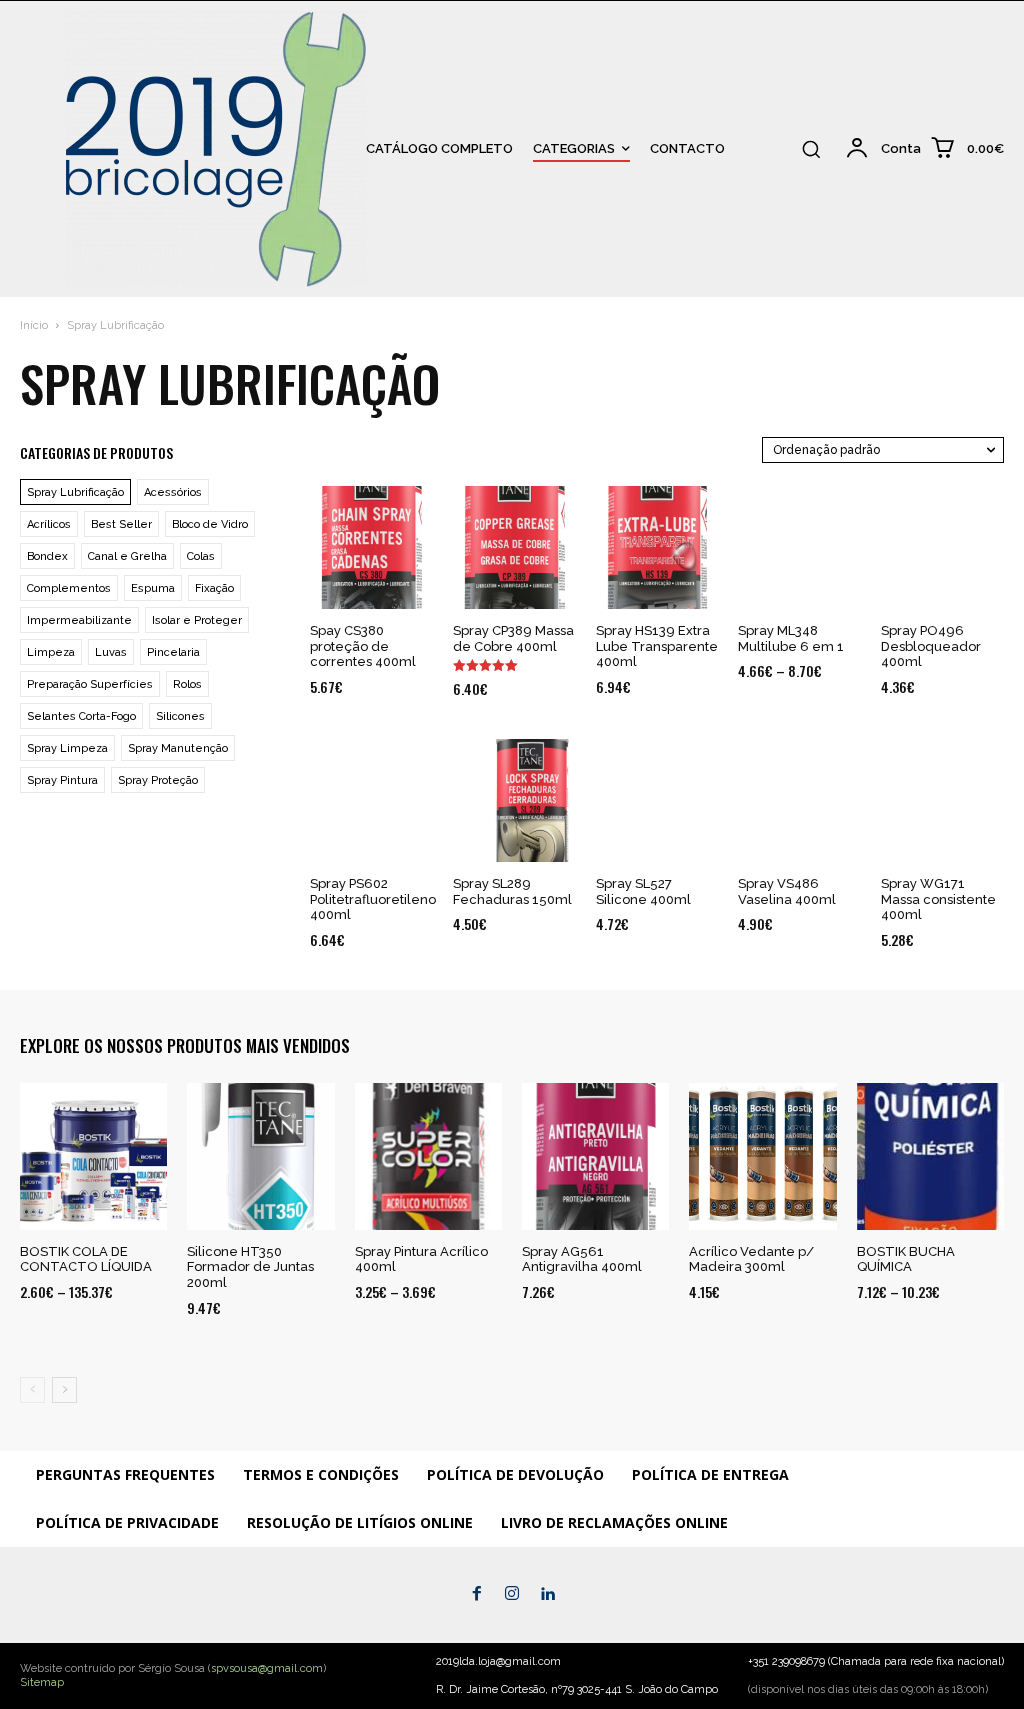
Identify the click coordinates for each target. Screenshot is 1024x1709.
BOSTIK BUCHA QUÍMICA (906, 1259)
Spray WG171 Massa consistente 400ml (938, 899)
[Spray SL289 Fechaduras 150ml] (514, 800)
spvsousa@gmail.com (267, 1668)
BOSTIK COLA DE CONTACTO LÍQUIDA (86, 1259)
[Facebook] (476, 1594)
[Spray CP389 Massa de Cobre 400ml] (514, 547)
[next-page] (64, 1390)
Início (34, 325)
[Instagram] (511, 1594)
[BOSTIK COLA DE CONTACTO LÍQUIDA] (93, 1156)
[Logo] (28, 149)
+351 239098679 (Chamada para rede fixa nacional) (876, 1661)
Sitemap (42, 1682)
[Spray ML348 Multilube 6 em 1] (799, 547)
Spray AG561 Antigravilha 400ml (582, 1259)
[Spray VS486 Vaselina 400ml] (799, 800)
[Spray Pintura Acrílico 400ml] (428, 1156)
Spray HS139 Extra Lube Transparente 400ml (657, 646)
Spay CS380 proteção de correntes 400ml (363, 646)
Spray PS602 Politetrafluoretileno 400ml (373, 899)
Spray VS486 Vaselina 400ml (787, 891)
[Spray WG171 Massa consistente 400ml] (942, 800)
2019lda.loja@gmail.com (498, 1661)
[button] (811, 149)
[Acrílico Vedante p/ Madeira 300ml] (762, 1156)
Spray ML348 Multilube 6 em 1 (791, 638)
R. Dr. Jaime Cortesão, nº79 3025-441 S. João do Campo (577, 1689)
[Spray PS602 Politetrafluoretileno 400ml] (371, 800)
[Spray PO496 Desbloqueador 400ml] (942, 547)
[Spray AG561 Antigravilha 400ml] (595, 1156)
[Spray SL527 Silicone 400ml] (657, 800)
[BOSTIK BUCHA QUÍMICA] (930, 1156)
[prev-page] (32, 1390)
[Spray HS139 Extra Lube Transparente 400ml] (657, 547)
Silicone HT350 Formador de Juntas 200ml (250, 1267)
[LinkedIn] (547, 1594)
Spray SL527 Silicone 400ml (643, 891)
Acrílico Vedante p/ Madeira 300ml (751, 1259)
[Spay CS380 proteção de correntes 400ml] (371, 547)
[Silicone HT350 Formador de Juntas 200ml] (260, 1156)
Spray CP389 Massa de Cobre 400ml (513, 638)
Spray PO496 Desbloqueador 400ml (931, 646)
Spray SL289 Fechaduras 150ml (512, 891)
